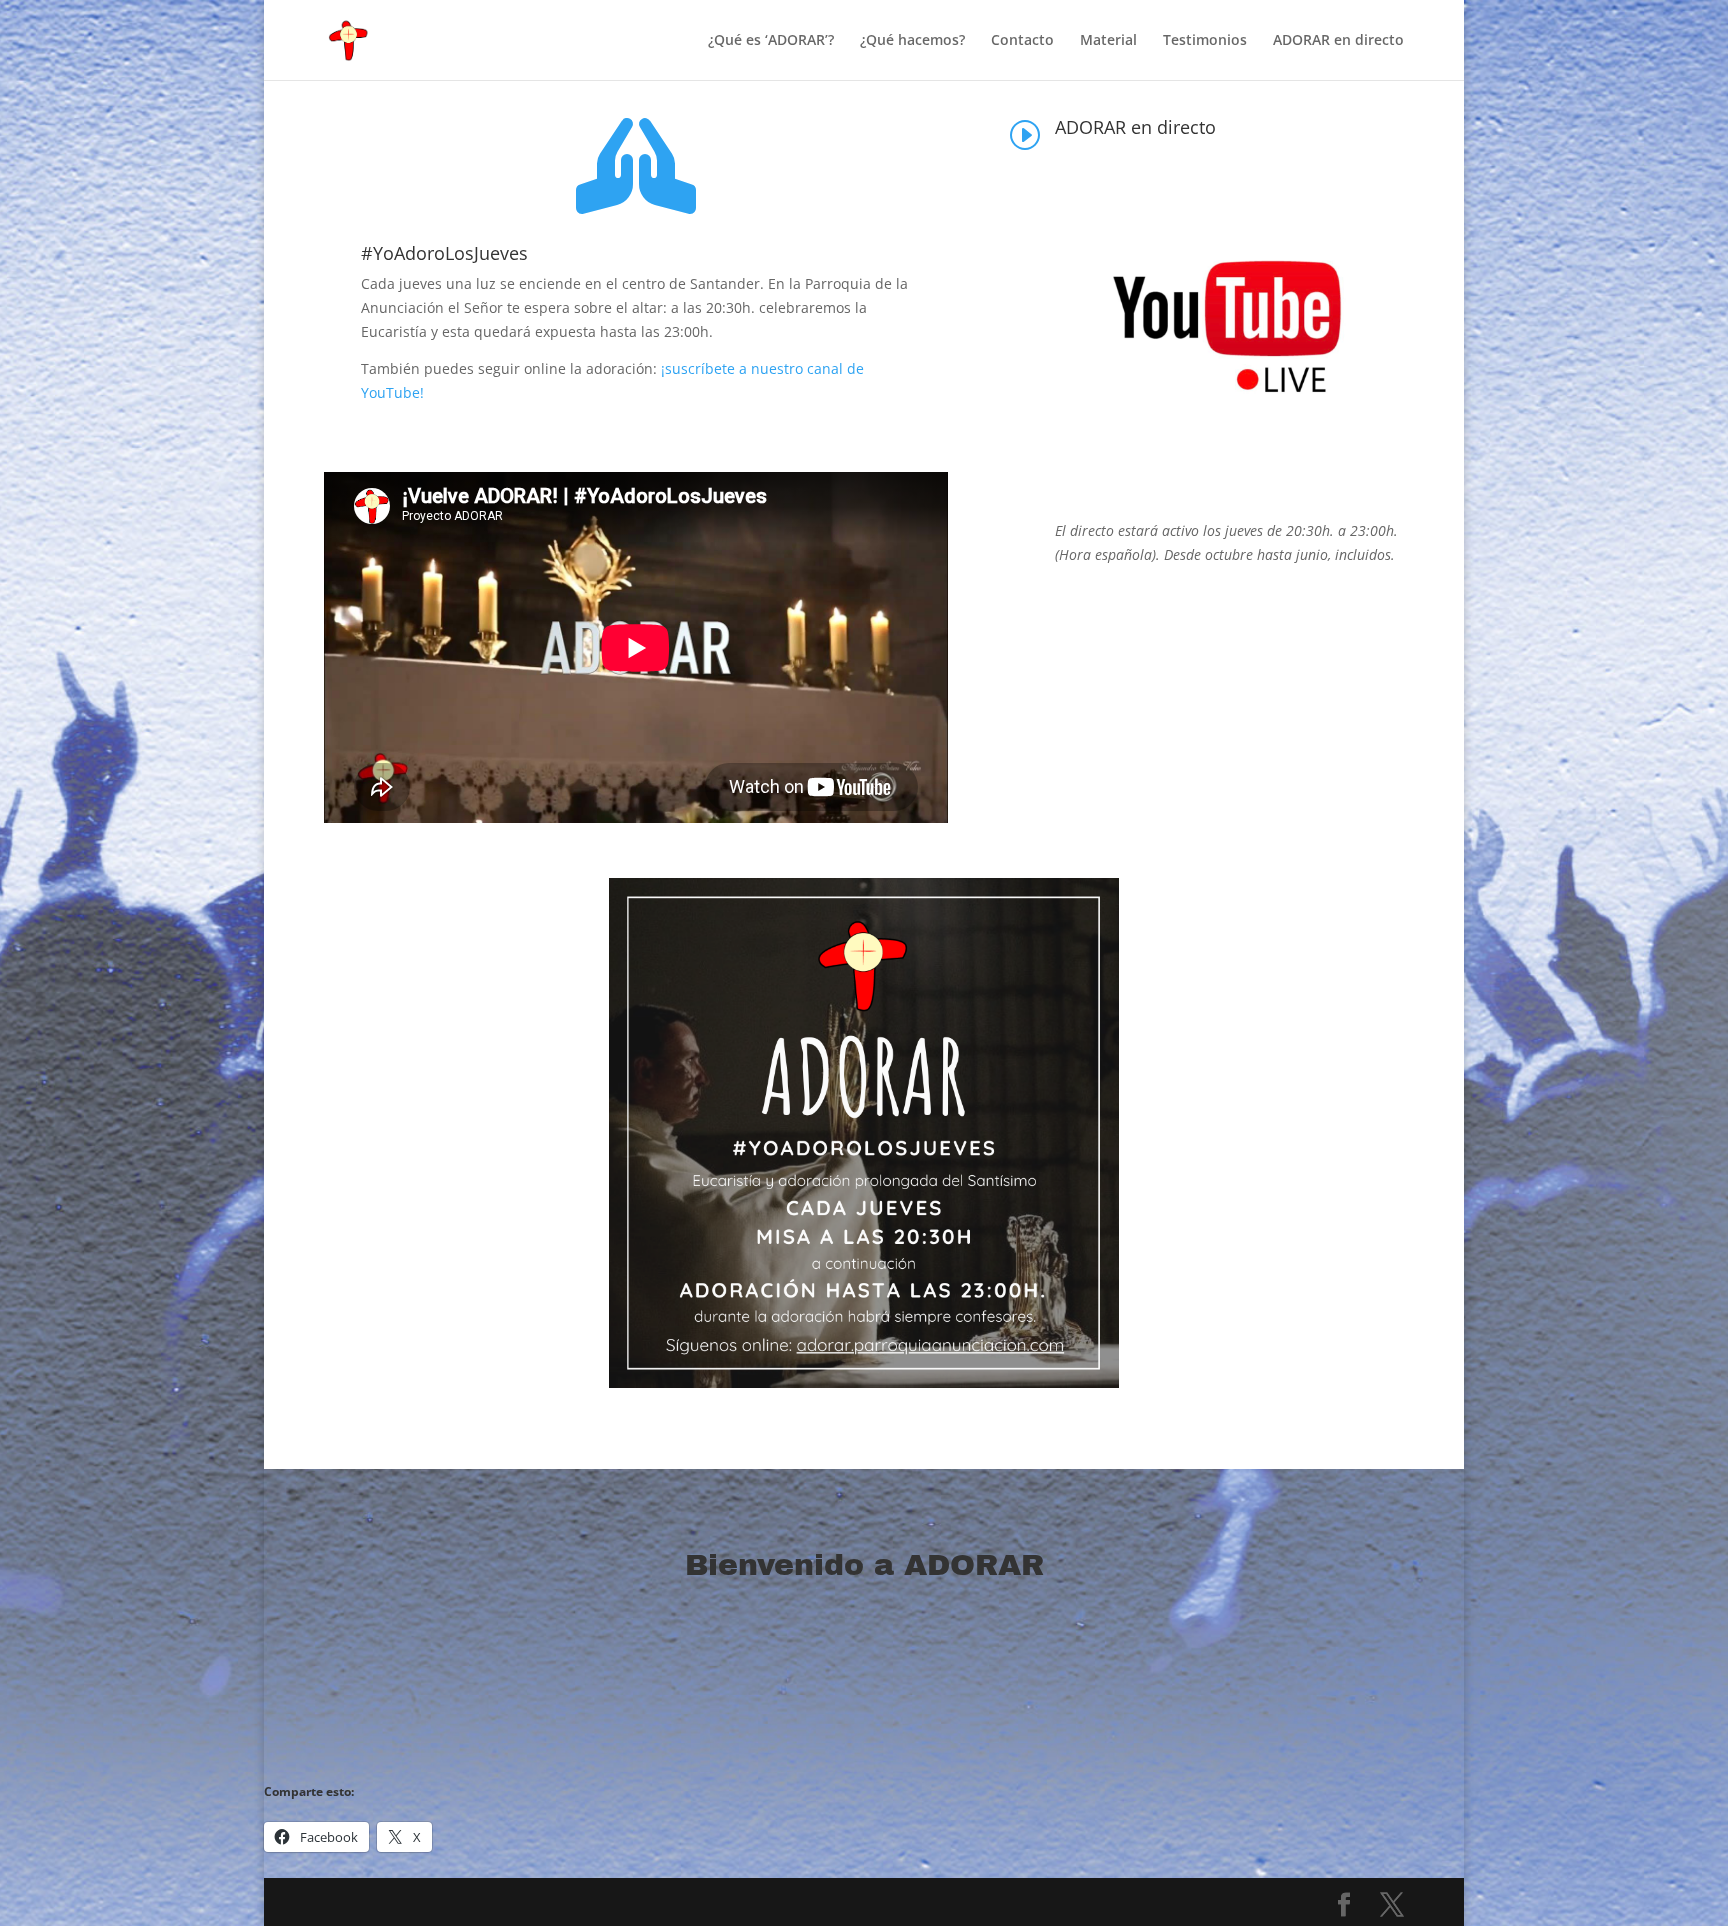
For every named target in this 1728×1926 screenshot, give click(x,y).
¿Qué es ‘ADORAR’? (771, 41)
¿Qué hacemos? (912, 41)
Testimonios (1205, 41)
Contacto (1022, 41)
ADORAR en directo (1338, 41)
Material (1108, 41)
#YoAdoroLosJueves (444, 253)
